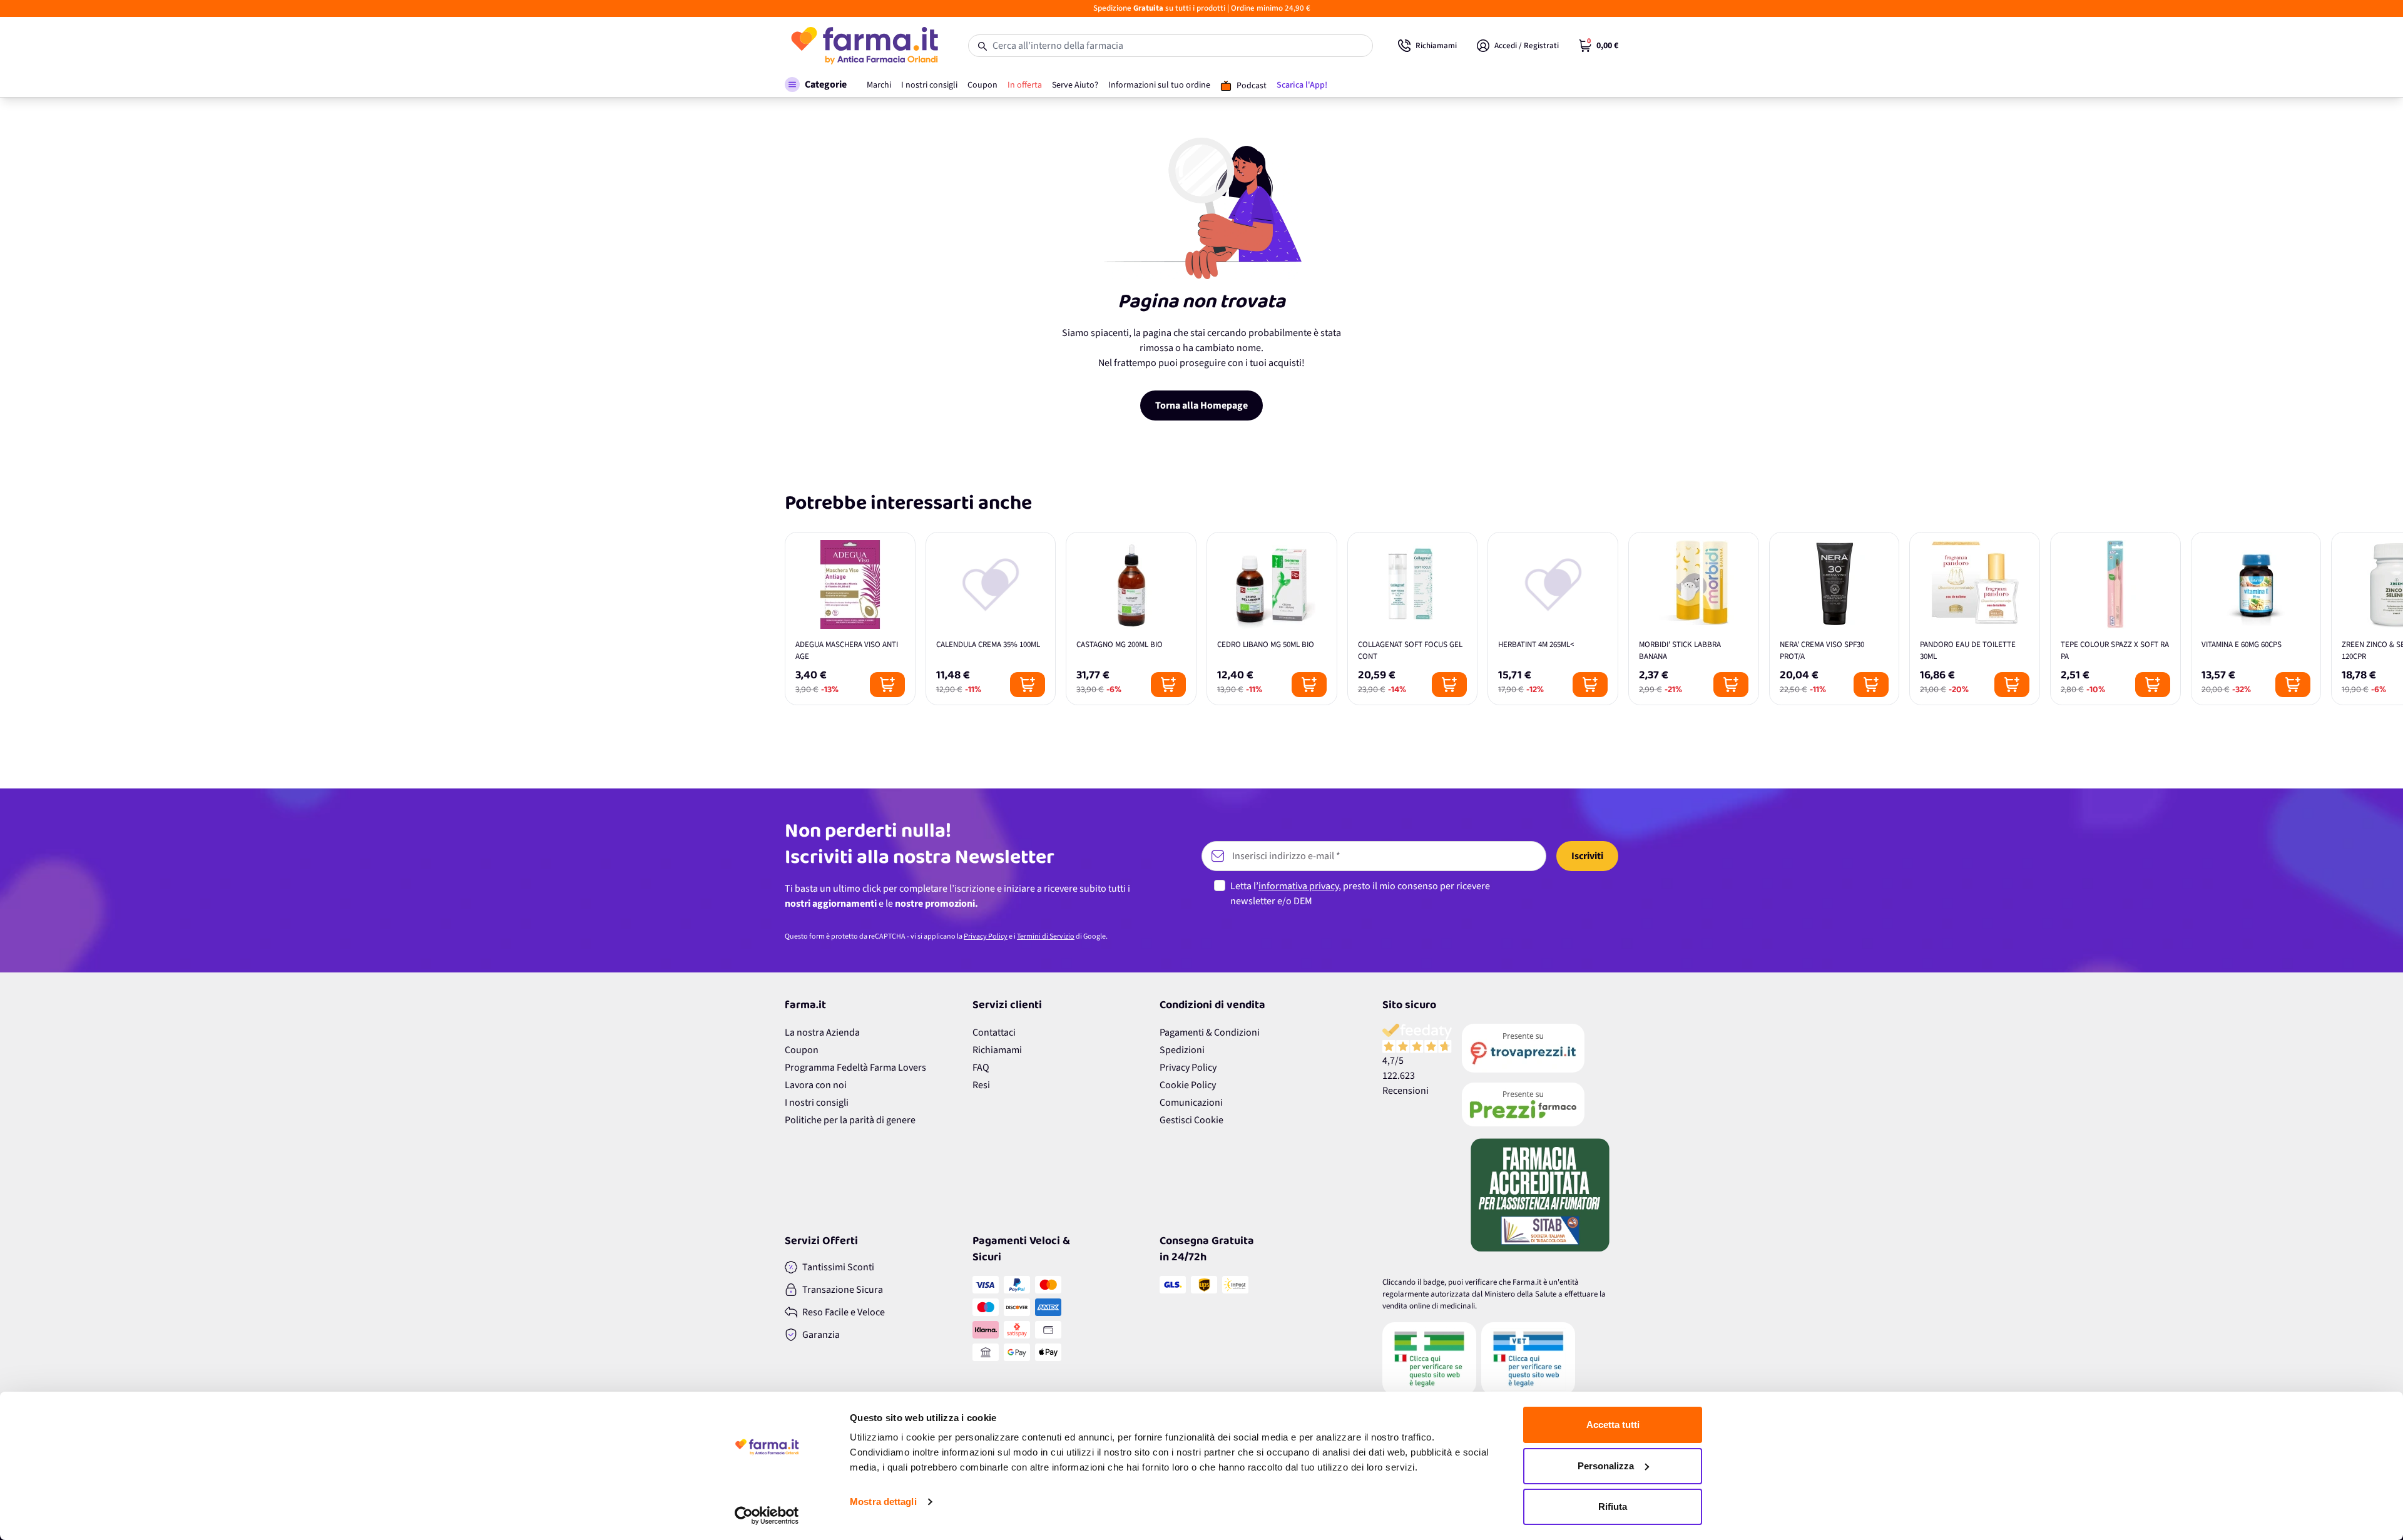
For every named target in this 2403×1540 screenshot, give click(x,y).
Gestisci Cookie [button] (1191, 1120)
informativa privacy (1298, 886)
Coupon (802, 1050)
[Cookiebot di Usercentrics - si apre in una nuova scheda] (767, 1516)
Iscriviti (1587, 856)
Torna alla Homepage (1201, 405)
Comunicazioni (1191, 1103)
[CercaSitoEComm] (1429, 1359)
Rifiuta (1613, 1507)
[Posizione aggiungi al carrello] (887, 685)
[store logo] (864, 46)
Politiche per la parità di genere (850, 1120)
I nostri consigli (817, 1103)
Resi (981, 1085)
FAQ (981, 1068)
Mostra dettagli (883, 1502)
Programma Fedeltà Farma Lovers (855, 1068)
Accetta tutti (1613, 1425)
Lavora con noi (816, 1085)
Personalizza (1606, 1466)
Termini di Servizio (1046, 936)
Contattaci (994, 1033)
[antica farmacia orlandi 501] (1540, 1104)
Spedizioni (1182, 1050)
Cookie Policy (1188, 1085)
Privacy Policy (986, 936)
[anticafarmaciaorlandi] (1540, 1048)
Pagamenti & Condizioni (1210, 1033)
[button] (816, 84)
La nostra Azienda (822, 1033)
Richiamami (997, 1050)
